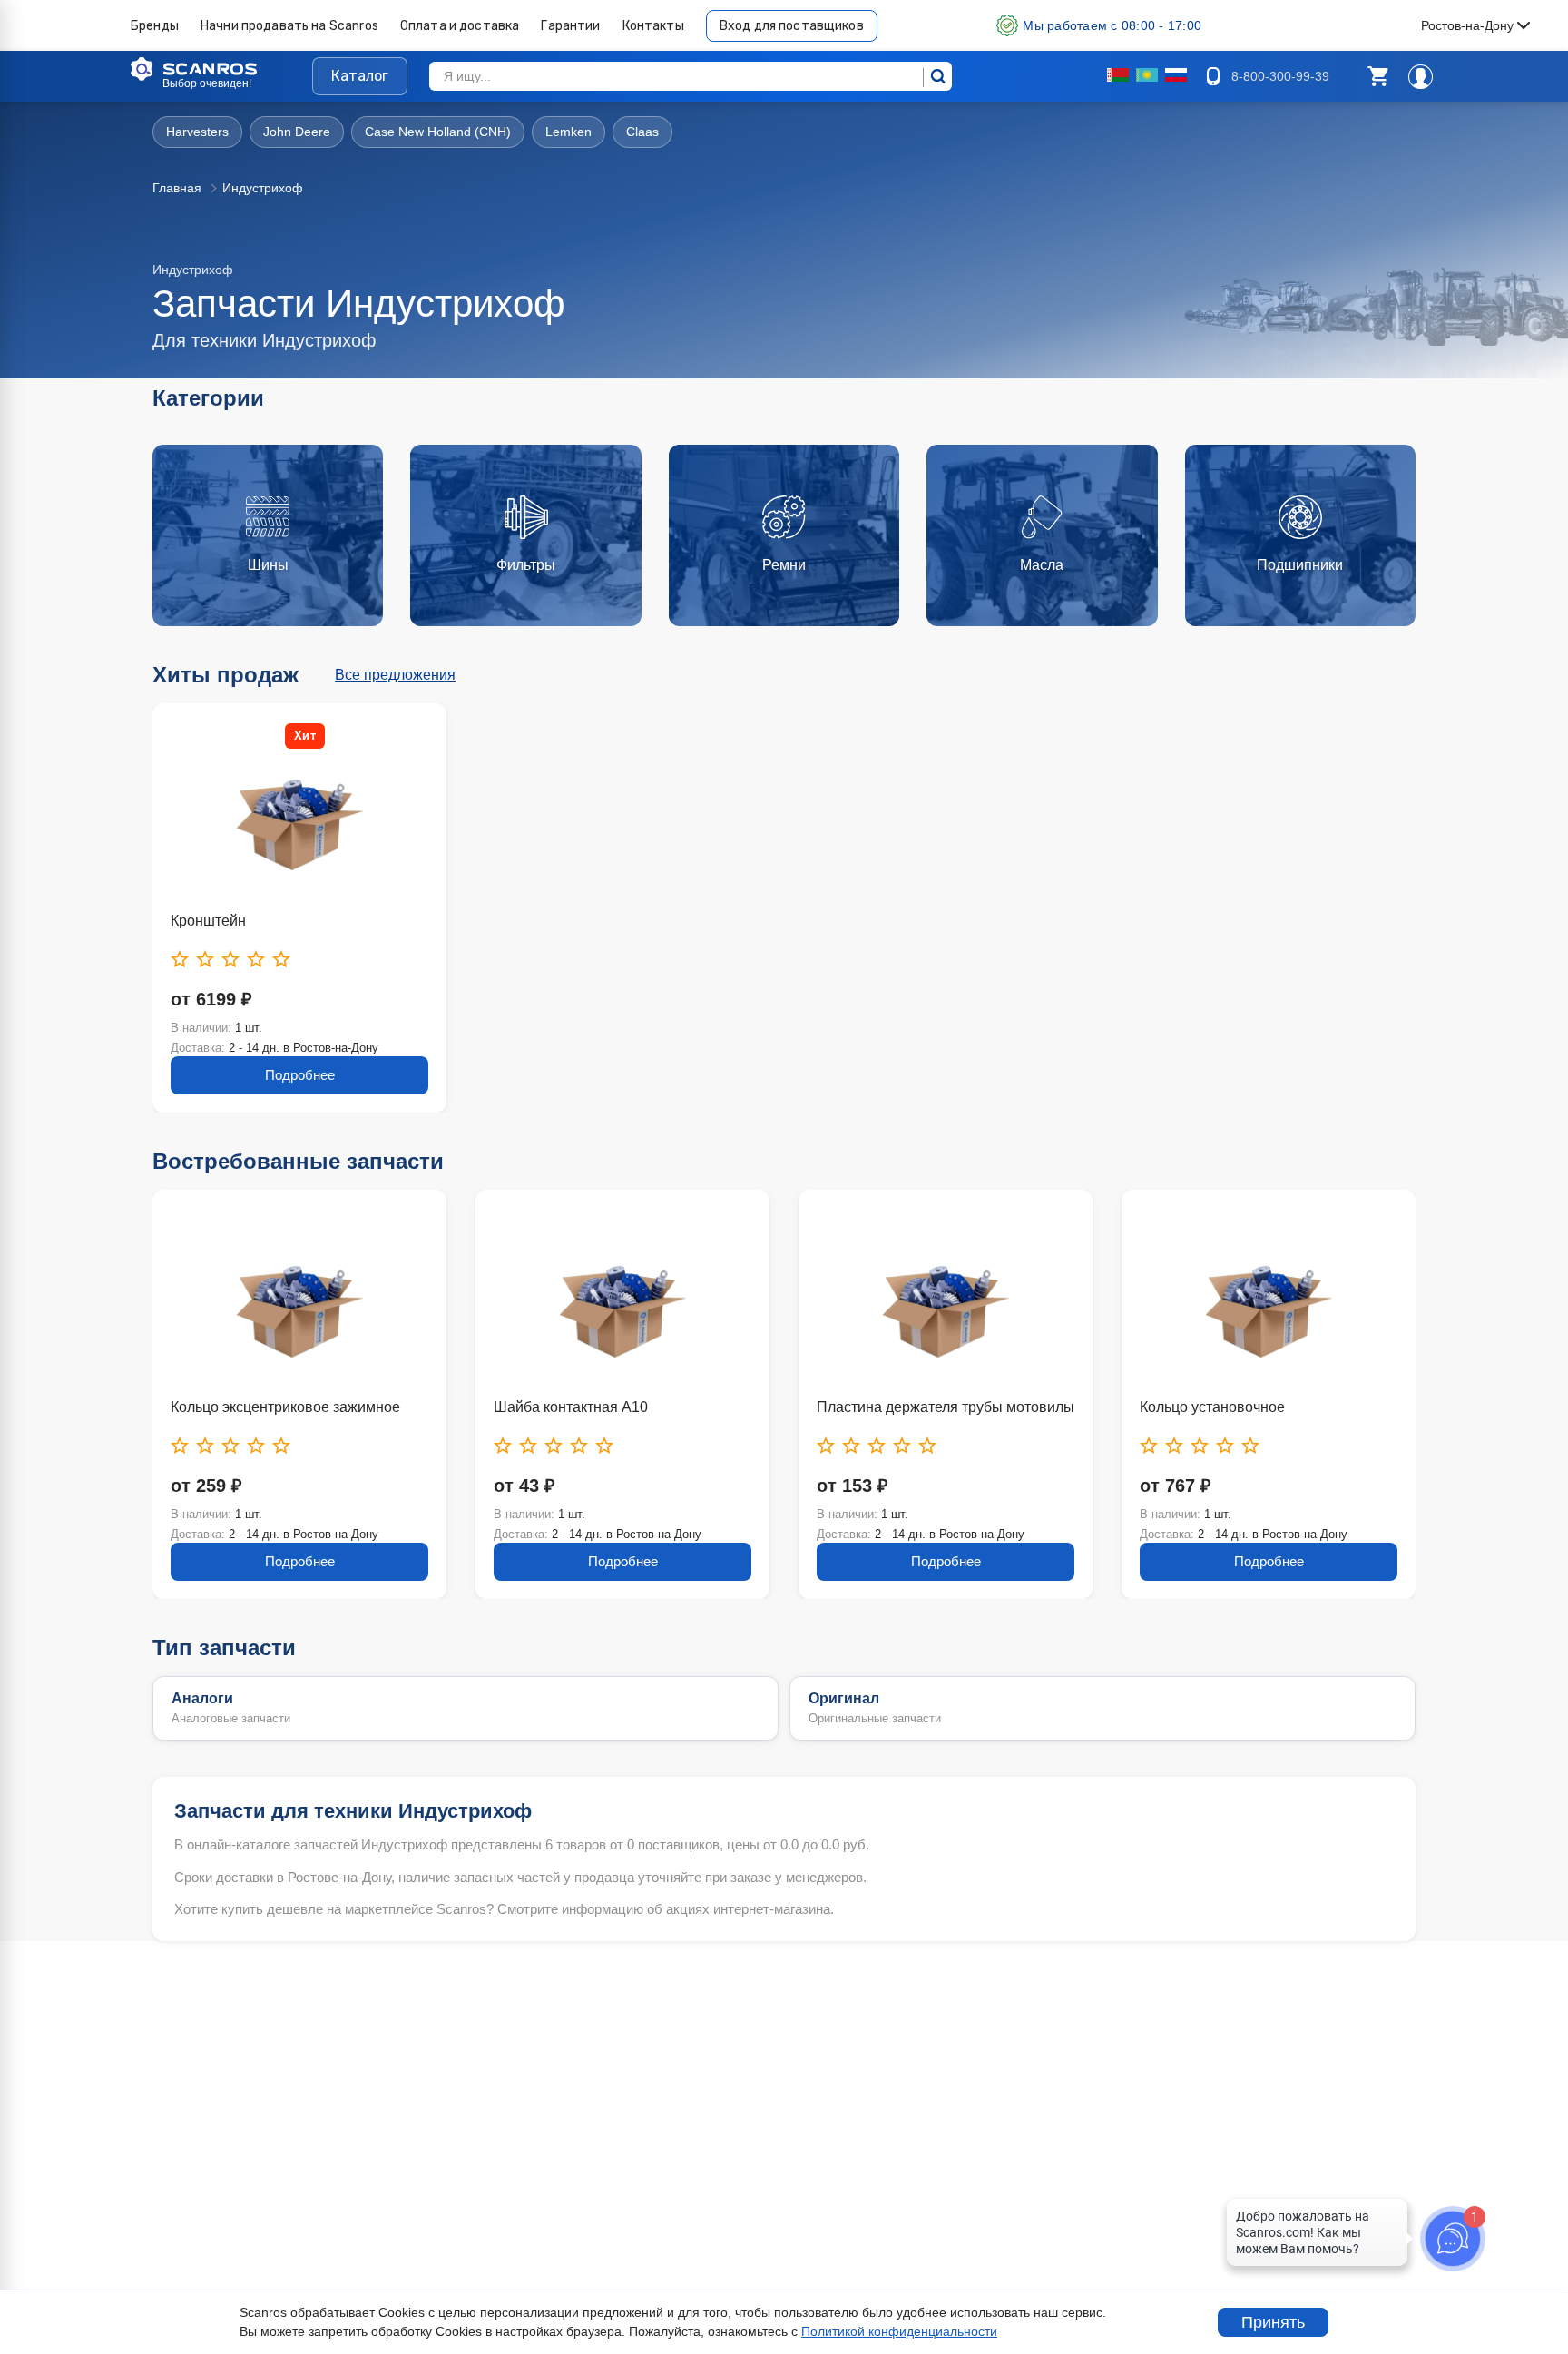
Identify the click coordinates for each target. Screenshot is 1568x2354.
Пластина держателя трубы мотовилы (946, 1407)
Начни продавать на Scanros (289, 26)
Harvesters (197, 132)
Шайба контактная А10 (571, 1407)
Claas (642, 132)
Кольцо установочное (1212, 1407)
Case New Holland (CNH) (438, 132)
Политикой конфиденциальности (899, 2331)
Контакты (653, 26)
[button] (1377, 76)
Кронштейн (208, 921)
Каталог (360, 76)
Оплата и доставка (460, 26)
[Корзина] (1377, 76)
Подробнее (300, 1075)
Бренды (155, 26)
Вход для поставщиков (792, 26)
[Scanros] (221, 69)
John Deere (297, 132)
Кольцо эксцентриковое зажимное (285, 1407)
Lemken (568, 132)
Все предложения (395, 675)
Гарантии (570, 26)
